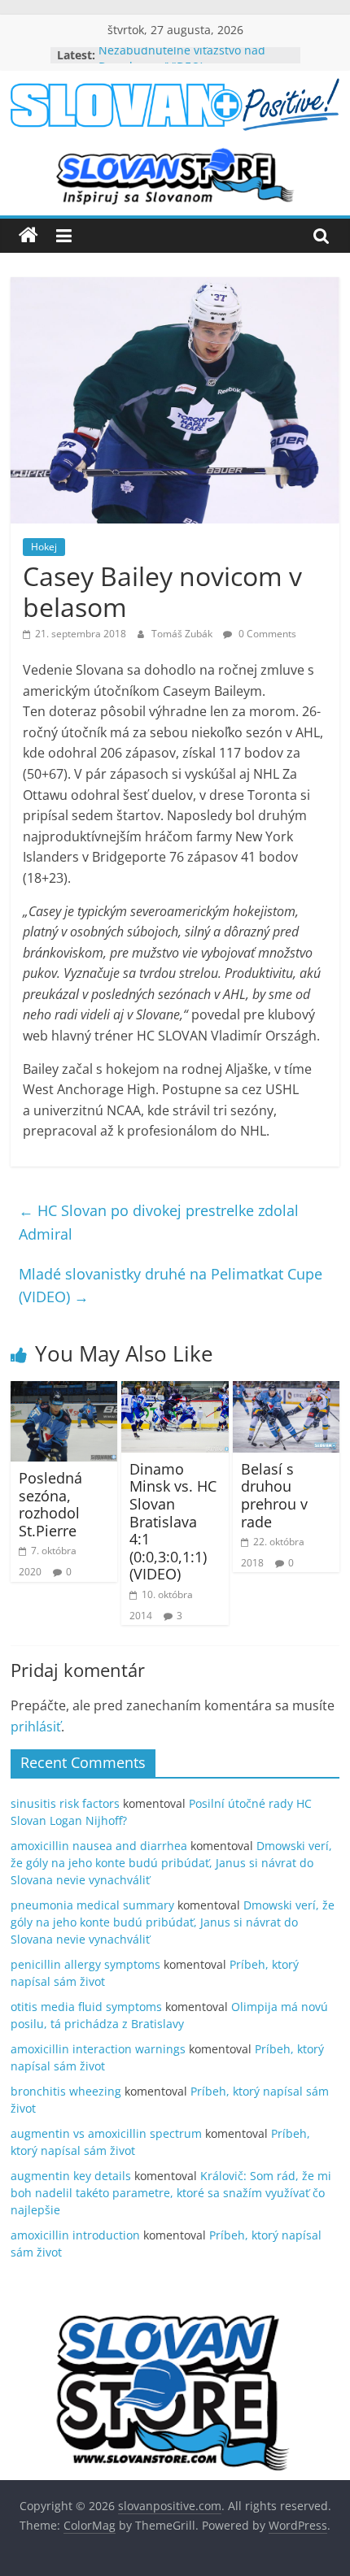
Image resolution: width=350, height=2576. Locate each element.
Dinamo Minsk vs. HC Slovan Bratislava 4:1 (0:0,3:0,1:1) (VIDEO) (173, 1522)
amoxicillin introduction (75, 2235)
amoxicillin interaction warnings (98, 2049)
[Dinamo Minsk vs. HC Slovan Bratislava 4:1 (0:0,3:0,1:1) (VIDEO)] (175, 1391)
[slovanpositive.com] (28, 236)
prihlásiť (36, 1727)
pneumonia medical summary (92, 1905)
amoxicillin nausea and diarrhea (99, 1846)
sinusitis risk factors (65, 1803)
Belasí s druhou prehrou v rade (274, 1495)
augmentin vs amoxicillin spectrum (106, 2133)
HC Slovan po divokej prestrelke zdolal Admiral (159, 1222)
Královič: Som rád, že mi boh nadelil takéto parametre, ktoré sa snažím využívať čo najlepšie (171, 2193)
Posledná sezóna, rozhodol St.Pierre (50, 1504)
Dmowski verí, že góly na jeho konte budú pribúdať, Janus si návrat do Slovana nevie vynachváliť (171, 1863)
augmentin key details (71, 2176)
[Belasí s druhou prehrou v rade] (286, 1391)
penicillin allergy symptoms (85, 1964)
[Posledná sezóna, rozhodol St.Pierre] (64, 1391)
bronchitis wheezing (66, 2091)
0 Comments (266, 634)
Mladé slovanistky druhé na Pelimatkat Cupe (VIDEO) (171, 1286)
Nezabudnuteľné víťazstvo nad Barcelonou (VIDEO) (182, 63)
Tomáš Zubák (183, 634)
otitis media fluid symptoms (86, 2007)
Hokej (44, 547)
